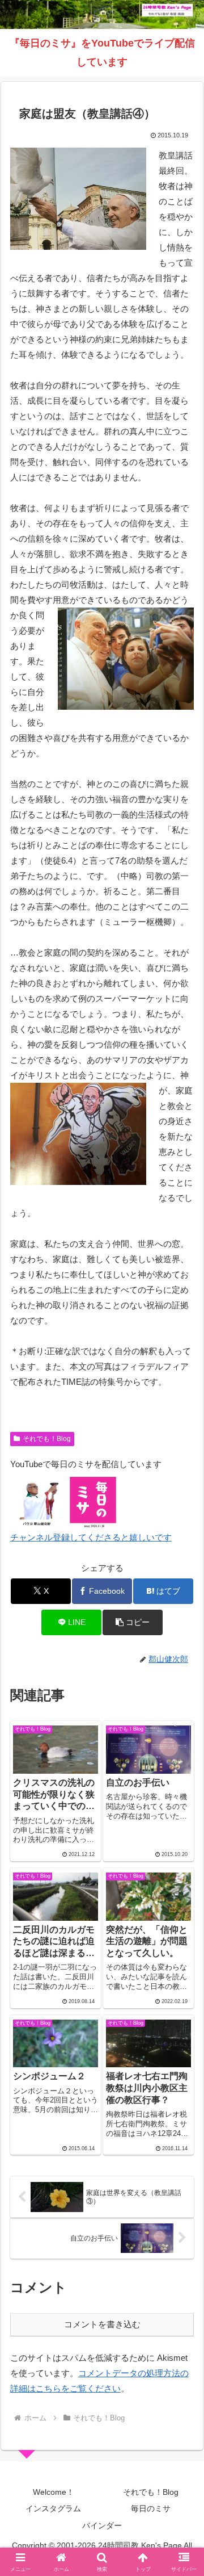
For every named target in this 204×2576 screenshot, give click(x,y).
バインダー (102, 2525)
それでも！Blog (47, 1439)
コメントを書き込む (102, 2324)
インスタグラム (53, 2508)
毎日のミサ (151, 2508)
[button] (132, 1622)
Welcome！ (54, 2492)
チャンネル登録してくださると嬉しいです (91, 1537)
